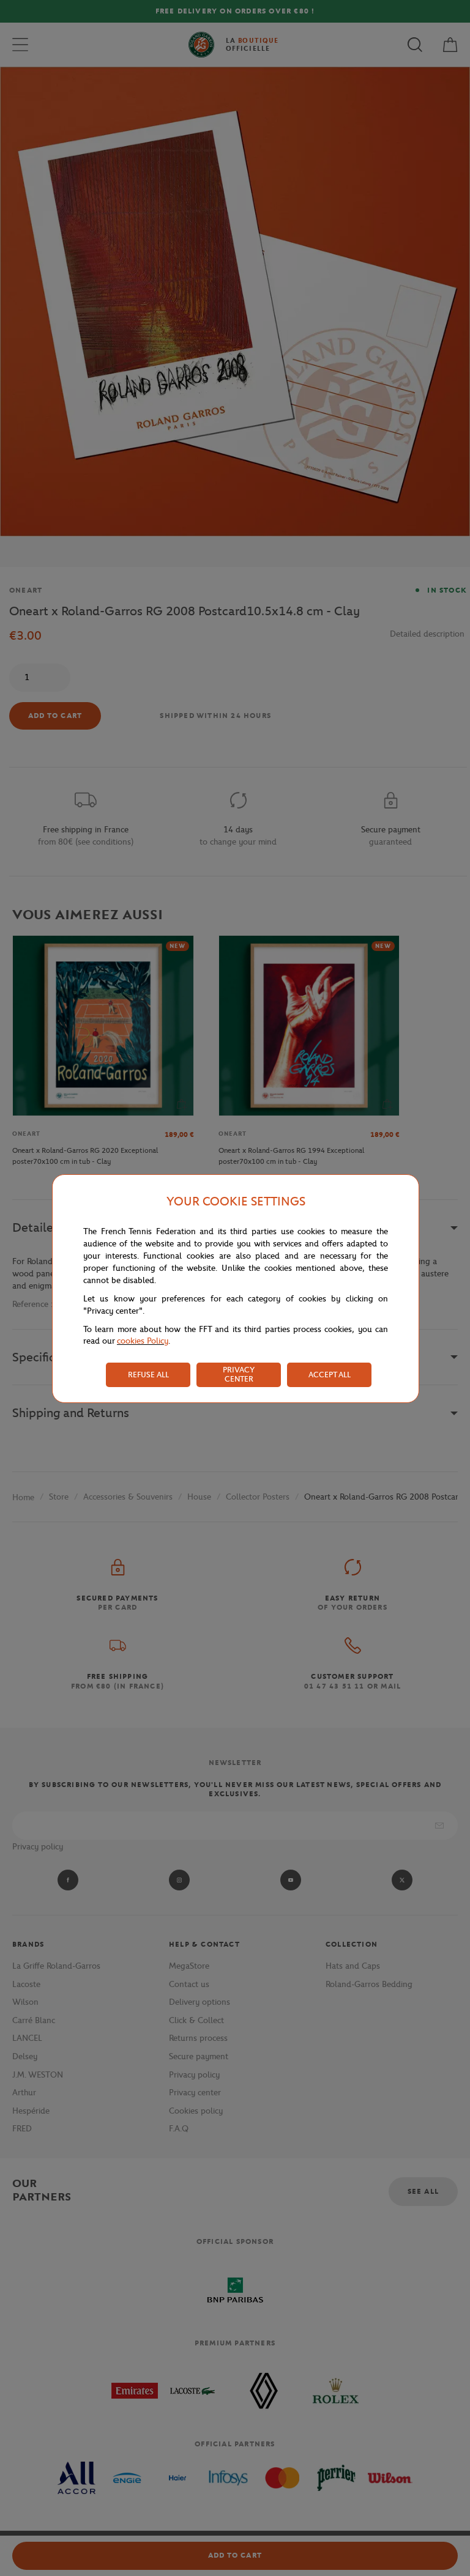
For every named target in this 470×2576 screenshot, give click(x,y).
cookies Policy (143, 1341)
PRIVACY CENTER (239, 1374)
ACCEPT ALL (330, 1375)
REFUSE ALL (148, 1375)
